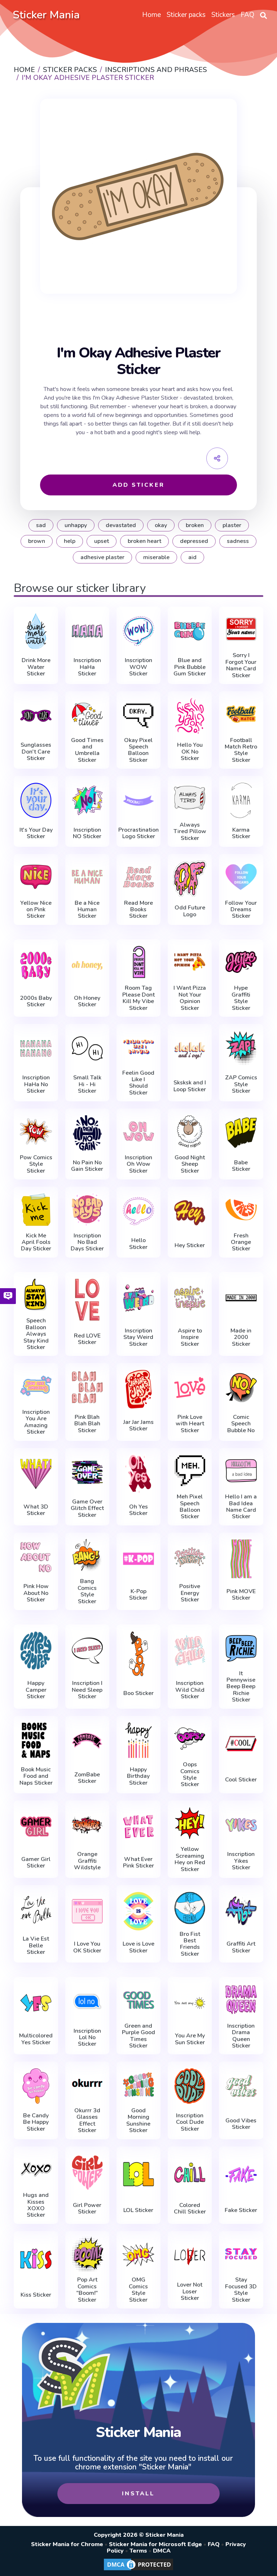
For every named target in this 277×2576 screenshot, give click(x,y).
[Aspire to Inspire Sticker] (190, 1298)
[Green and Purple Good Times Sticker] (138, 2000)
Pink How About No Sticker (36, 1593)
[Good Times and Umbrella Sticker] (87, 714)
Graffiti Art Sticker (241, 1947)
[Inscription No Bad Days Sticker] (87, 1210)
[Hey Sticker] (190, 1213)
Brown (37, 541)
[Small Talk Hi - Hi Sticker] (87, 1048)
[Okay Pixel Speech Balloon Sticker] (138, 714)
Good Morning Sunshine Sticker (138, 2121)
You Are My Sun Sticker (190, 2039)
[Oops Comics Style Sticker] (190, 1739)
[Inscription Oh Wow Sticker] (138, 1131)
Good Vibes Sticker (241, 2124)
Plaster (232, 525)
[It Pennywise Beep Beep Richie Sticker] (241, 1647)
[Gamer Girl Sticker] (36, 1827)
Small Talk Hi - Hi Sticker (87, 1084)
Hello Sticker (138, 1244)
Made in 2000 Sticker (241, 1337)
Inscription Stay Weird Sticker (138, 1337)
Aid (192, 557)
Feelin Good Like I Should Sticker (138, 1083)
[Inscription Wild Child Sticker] (190, 1651)
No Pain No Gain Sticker (87, 1166)
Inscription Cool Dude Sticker (190, 2122)
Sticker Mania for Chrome (67, 2544)
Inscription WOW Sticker (138, 667)
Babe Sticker (241, 1166)
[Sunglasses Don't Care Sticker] (36, 716)
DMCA (162, 2551)
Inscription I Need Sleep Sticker (87, 1690)
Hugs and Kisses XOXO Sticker (36, 2205)
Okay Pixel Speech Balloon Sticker (138, 750)
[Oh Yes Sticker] (138, 1474)
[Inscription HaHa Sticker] (87, 631)
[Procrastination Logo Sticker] (138, 800)
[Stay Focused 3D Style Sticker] (241, 2254)
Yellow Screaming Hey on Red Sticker (190, 1859)
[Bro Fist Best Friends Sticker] (190, 1908)
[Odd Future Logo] (190, 878)
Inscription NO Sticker (87, 833)
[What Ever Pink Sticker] (138, 1827)
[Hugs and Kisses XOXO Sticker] (36, 2169)
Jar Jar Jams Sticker (138, 1426)
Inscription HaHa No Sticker (36, 1084)
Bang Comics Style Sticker (87, 1591)
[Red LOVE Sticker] (87, 1300)
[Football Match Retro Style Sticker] (241, 714)
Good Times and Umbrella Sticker (87, 750)
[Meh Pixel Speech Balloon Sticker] (190, 1471)
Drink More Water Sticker (36, 667)
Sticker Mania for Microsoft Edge (155, 2544)
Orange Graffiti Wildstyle (87, 1861)
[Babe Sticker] (241, 1133)
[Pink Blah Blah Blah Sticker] (87, 1388)
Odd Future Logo (190, 911)
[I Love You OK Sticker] (87, 1911)
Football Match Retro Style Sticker (241, 750)
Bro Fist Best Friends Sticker (190, 1944)
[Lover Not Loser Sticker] (190, 2256)
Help (70, 541)
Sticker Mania (46, 15)
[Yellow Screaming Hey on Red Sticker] (190, 1823)
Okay (161, 525)
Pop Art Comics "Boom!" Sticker (87, 2290)
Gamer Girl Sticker (36, 1863)
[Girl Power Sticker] (87, 2173)
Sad (41, 525)
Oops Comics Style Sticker (190, 1775)
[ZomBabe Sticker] (87, 1742)
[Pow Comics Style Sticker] (36, 1131)
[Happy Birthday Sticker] (138, 1740)
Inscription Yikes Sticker (241, 1861)
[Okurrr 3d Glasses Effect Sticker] (87, 2084)
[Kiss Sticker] (36, 2259)
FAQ (214, 2544)
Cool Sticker (241, 1780)
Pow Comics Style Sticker (36, 1164)
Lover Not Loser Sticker (190, 2291)
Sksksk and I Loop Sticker (190, 1086)
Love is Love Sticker (138, 1947)
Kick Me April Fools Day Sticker (36, 1242)
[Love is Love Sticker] (138, 1911)
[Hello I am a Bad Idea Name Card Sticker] (241, 1471)
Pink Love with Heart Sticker (190, 1424)
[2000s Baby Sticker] (36, 965)
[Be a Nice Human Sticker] (87, 877)
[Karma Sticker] (241, 800)
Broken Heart (144, 541)
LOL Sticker (138, 2210)
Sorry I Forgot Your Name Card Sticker (241, 665)
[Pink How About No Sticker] (36, 1557)
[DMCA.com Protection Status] (138, 2570)
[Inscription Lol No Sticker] (87, 2001)
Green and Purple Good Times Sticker (138, 2036)
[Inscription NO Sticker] (87, 800)
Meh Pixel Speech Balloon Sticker (190, 1507)
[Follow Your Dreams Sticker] (241, 877)
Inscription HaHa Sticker (87, 667)
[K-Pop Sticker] (138, 1559)
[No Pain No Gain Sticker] (87, 1133)
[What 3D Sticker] (36, 1474)
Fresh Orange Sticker (241, 1242)
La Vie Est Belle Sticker (36, 1945)
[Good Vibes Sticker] (241, 2088)
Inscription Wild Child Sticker (190, 1690)
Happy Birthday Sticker (138, 1776)
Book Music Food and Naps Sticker (36, 1776)
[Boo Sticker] (138, 1654)
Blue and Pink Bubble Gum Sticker (190, 667)
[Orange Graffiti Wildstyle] (87, 1825)
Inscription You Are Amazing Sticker (36, 1422)
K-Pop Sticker (138, 1595)
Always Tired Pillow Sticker (190, 831)
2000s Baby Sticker (36, 1001)
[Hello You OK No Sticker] (190, 716)
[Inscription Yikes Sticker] (241, 1825)
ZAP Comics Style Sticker (241, 1084)
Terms (138, 2551)
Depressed (194, 541)
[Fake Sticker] (241, 2174)
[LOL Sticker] (138, 2174)
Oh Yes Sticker (138, 1510)
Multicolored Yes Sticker (36, 2039)
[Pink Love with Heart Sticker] (190, 1388)
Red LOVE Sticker (87, 1339)
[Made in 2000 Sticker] (241, 1298)
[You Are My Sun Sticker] (190, 2003)
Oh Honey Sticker (87, 1001)
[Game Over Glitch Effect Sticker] (87, 1473)
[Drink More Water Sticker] (36, 631)
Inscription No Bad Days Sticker (87, 1242)
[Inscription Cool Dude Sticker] (190, 2086)
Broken (195, 525)
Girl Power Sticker (87, 2209)
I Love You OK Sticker (87, 1947)
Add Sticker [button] (138, 485)
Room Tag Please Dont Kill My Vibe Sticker (138, 998)
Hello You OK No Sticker (190, 752)
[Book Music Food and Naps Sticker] (36, 1740)
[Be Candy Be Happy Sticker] (36, 2086)
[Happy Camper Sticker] (36, 1651)
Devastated (121, 525)
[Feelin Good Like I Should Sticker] (138, 1047)
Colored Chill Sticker (190, 2209)
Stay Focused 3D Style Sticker (241, 2290)
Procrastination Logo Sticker (138, 833)
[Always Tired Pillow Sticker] (190, 799)
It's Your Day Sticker (36, 833)
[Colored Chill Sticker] (190, 2173)
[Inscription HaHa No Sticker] (36, 1048)
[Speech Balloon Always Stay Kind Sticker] (36, 1295)
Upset (102, 541)
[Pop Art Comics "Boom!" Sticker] (87, 2254)
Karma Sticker (241, 833)
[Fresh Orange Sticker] (241, 1210)
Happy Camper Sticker (36, 1690)
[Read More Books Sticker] (138, 877)
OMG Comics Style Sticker (138, 2290)
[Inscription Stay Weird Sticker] (138, 1298)
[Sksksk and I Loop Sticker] (190, 1050)
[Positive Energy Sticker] (190, 1557)
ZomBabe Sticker (87, 1778)
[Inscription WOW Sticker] (138, 631)
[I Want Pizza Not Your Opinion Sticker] (190, 962)
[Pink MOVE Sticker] (241, 1559)
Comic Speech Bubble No (241, 1424)
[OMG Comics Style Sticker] (138, 2254)
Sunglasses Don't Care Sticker (36, 752)
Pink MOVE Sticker (241, 1595)
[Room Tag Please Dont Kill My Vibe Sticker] (138, 962)
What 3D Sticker (36, 1510)
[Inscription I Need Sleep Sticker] (87, 1651)
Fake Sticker (241, 2210)
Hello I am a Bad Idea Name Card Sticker (241, 1507)
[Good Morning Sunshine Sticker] (138, 2084)
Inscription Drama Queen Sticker (241, 2036)
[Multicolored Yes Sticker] (36, 2003)
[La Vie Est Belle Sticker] (36, 1910)
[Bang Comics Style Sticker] (87, 1556)
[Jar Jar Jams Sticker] (138, 1389)
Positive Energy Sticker (190, 1593)
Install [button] (138, 2494)
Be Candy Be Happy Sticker (36, 2122)
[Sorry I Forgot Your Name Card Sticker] (241, 630)
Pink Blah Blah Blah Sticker (87, 1424)
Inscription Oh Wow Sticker (138, 1164)
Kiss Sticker (36, 2295)
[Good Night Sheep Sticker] (190, 1131)
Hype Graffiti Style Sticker (241, 998)
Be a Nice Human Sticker (87, 910)
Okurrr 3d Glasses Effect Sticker (87, 2121)
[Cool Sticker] (241, 1744)
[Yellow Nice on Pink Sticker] (36, 877)
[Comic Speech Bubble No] (241, 1388)
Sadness (238, 541)
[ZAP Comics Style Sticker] (241, 1048)
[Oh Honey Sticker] (87, 965)
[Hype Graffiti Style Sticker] (241, 962)
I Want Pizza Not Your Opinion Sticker (190, 998)
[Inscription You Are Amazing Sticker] (36, 1386)
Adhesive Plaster (102, 557)
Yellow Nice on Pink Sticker (36, 910)
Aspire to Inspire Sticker (190, 1337)
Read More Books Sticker (138, 910)
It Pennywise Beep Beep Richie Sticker (241, 1687)
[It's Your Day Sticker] (36, 800)
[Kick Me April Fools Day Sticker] (36, 1210)
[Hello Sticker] (138, 1211)
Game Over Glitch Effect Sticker (87, 1508)
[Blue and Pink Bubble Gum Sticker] (190, 631)
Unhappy (76, 525)
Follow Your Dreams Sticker (241, 910)
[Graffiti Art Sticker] (241, 1911)
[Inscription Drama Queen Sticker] (241, 2000)
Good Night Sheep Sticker (190, 1164)
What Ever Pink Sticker (138, 1863)
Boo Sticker (138, 1693)
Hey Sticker (190, 1245)
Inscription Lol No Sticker (87, 2038)
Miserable (156, 557)
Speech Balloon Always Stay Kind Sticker (36, 1334)
